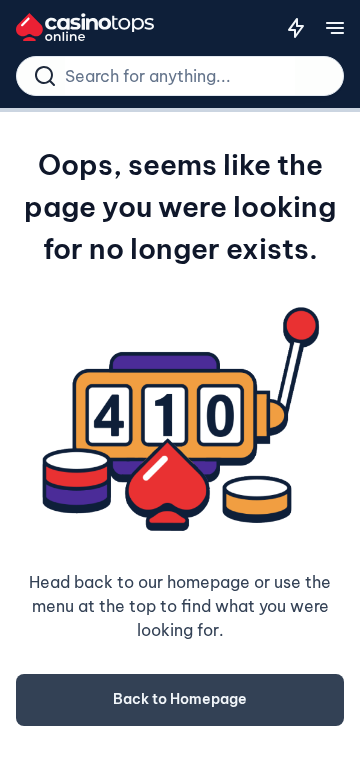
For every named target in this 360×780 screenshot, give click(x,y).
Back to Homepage (180, 699)
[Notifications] (296, 28)
